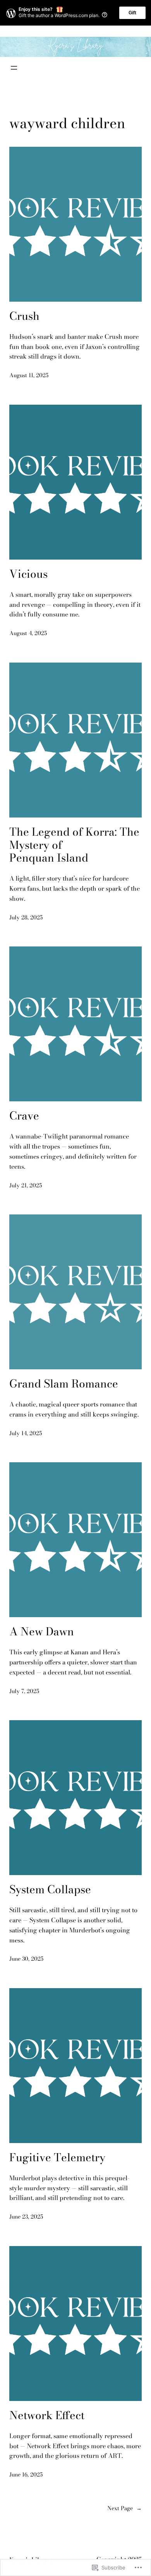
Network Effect (47, 2415)
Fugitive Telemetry (57, 2157)
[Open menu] (14, 68)
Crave (24, 1116)
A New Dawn (42, 1631)
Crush (24, 316)
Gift (132, 13)
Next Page (124, 2508)
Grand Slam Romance (64, 1384)
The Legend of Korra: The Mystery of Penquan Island (74, 845)
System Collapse (50, 1889)
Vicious (28, 574)
